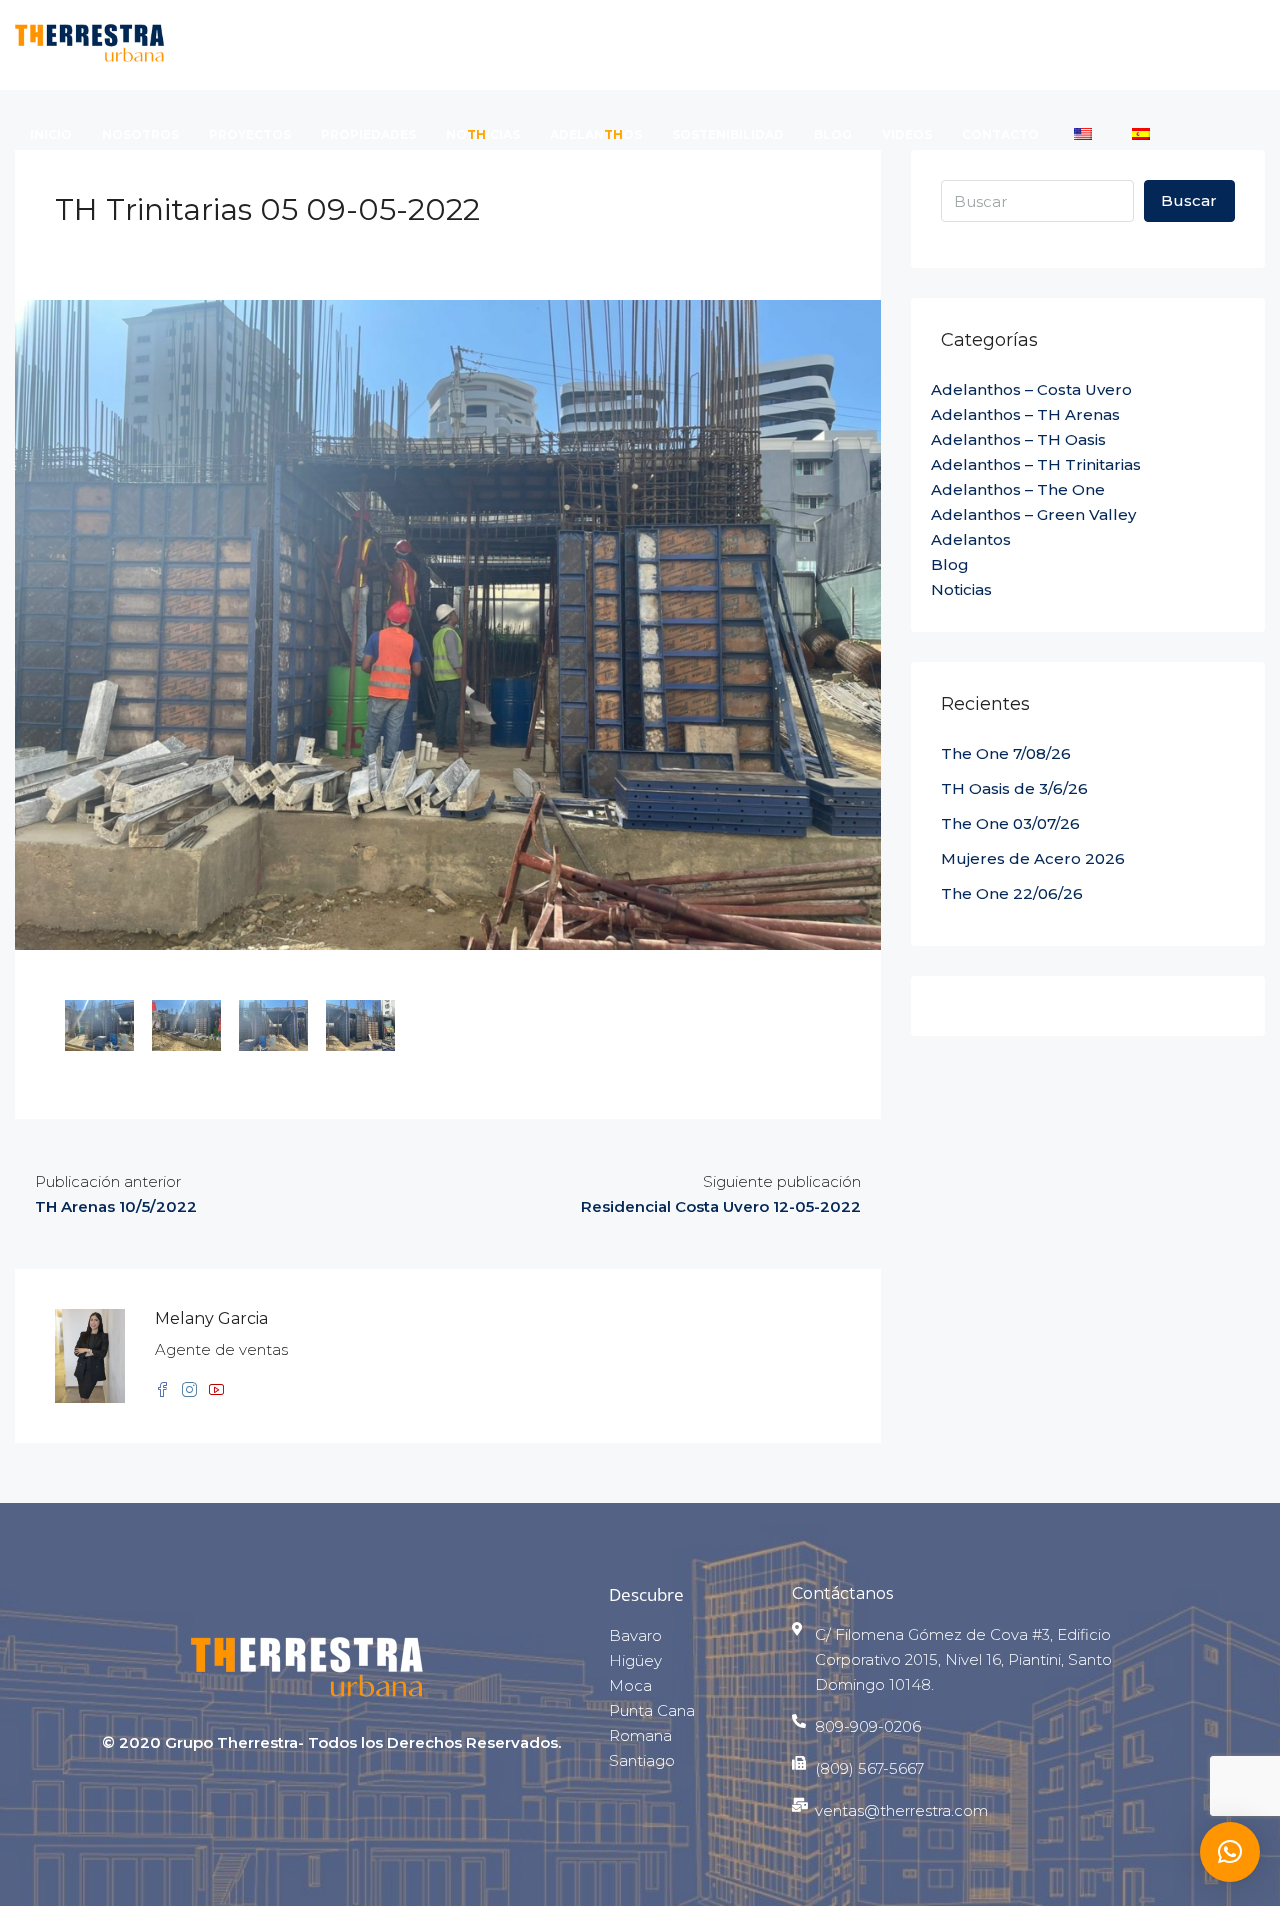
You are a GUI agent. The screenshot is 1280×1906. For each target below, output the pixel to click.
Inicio (51, 134)
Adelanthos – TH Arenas (1025, 414)
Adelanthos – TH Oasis (1018, 439)
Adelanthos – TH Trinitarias (1036, 464)
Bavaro (635, 1635)
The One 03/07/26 (1010, 823)
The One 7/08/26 (1006, 753)
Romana (640, 1735)
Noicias (483, 134)
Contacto (1000, 134)
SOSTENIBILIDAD (728, 134)
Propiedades (368, 134)
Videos (907, 134)
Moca (630, 1685)
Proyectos (250, 134)
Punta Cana (652, 1710)
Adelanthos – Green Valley (1033, 514)
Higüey (635, 1660)
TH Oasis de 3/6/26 (1014, 788)
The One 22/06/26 (1012, 893)
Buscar (1189, 200)
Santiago (642, 1760)
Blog (833, 134)
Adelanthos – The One (1018, 489)
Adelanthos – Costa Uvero (1031, 389)
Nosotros (140, 134)
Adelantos (971, 539)
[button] (1230, 1852)
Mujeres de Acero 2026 (1033, 858)
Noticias (961, 589)
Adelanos (596, 134)
